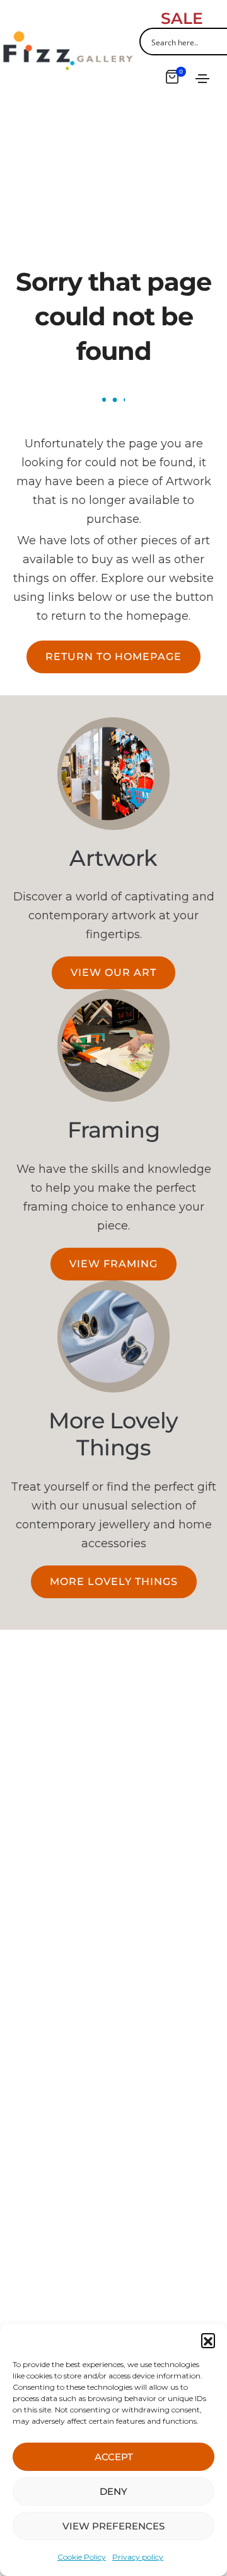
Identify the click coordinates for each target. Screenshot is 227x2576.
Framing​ (114, 1130)
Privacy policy (138, 2557)
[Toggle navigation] (202, 79)
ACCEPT (114, 2457)
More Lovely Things (113, 1434)
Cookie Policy (82, 2557)
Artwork (113, 858)
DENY (113, 2491)
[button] (208, 2340)
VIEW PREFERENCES (113, 2526)
